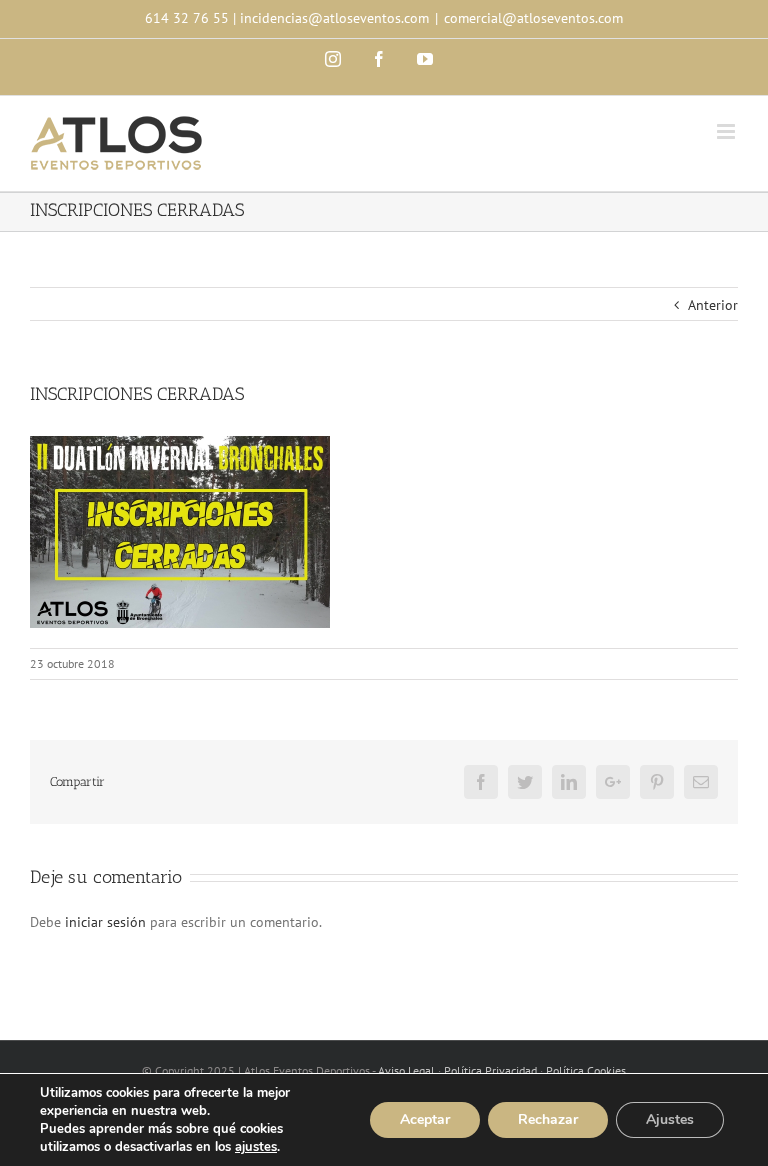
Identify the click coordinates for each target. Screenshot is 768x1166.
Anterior (713, 305)
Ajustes (670, 1119)
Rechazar (548, 1119)
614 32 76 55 (187, 18)
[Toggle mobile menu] (727, 131)
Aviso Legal (406, 1070)
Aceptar (425, 1119)
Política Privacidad (490, 1070)
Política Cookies (586, 1070)
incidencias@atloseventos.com (334, 18)
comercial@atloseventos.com (533, 18)
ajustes (256, 1147)
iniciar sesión (107, 922)
